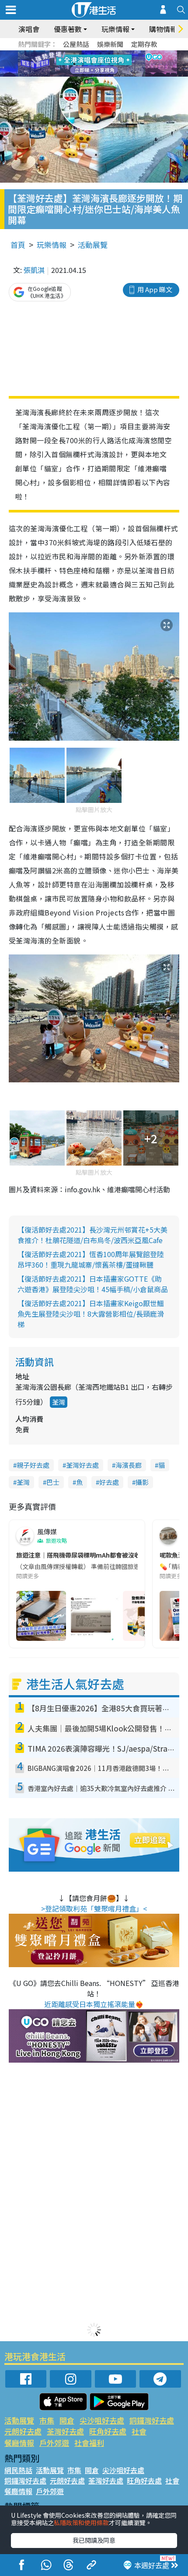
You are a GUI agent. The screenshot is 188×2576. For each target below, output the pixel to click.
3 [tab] (92, 53)
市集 (47, 2420)
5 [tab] (109, 53)
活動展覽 (93, 245)
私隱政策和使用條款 (81, 2523)
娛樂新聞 (110, 44)
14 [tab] (92, 74)
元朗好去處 (23, 2431)
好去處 (109, 1482)
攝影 (142, 1482)
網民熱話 (18, 2470)
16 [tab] (109, 74)
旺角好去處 (108, 2431)
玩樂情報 (52, 245)
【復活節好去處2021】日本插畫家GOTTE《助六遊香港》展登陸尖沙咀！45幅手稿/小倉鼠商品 (93, 1284)
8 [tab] (83, 64)
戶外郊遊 (54, 2443)
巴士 (53, 1482)
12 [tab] (118, 64)
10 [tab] (101, 64)
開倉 (67, 2420)
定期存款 (144, 44)
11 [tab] (109, 64)
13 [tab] (83, 74)
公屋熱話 (76, 44)
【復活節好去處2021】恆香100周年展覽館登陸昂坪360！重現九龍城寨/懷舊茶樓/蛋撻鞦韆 (91, 1259)
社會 (139, 2431)
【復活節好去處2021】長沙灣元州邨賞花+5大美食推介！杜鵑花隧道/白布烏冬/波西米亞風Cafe (92, 1235)
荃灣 (59, 1402)
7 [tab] (74, 64)
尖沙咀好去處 (102, 2420)
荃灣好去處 (82, 1465)
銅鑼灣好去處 (152, 2420)
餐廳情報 (19, 2443)
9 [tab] (92, 64)
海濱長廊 (129, 1465)
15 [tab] (101, 74)
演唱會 (29, 29)
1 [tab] (74, 53)
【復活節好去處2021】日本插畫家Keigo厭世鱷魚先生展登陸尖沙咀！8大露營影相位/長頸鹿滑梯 (91, 1314)
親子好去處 (33, 1465)
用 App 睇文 (155, 289)
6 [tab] (118, 53)
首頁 (18, 245)
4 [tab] (101, 53)
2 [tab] (83, 53)
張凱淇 (34, 270)
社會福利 (89, 2443)
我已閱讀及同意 (94, 2540)
